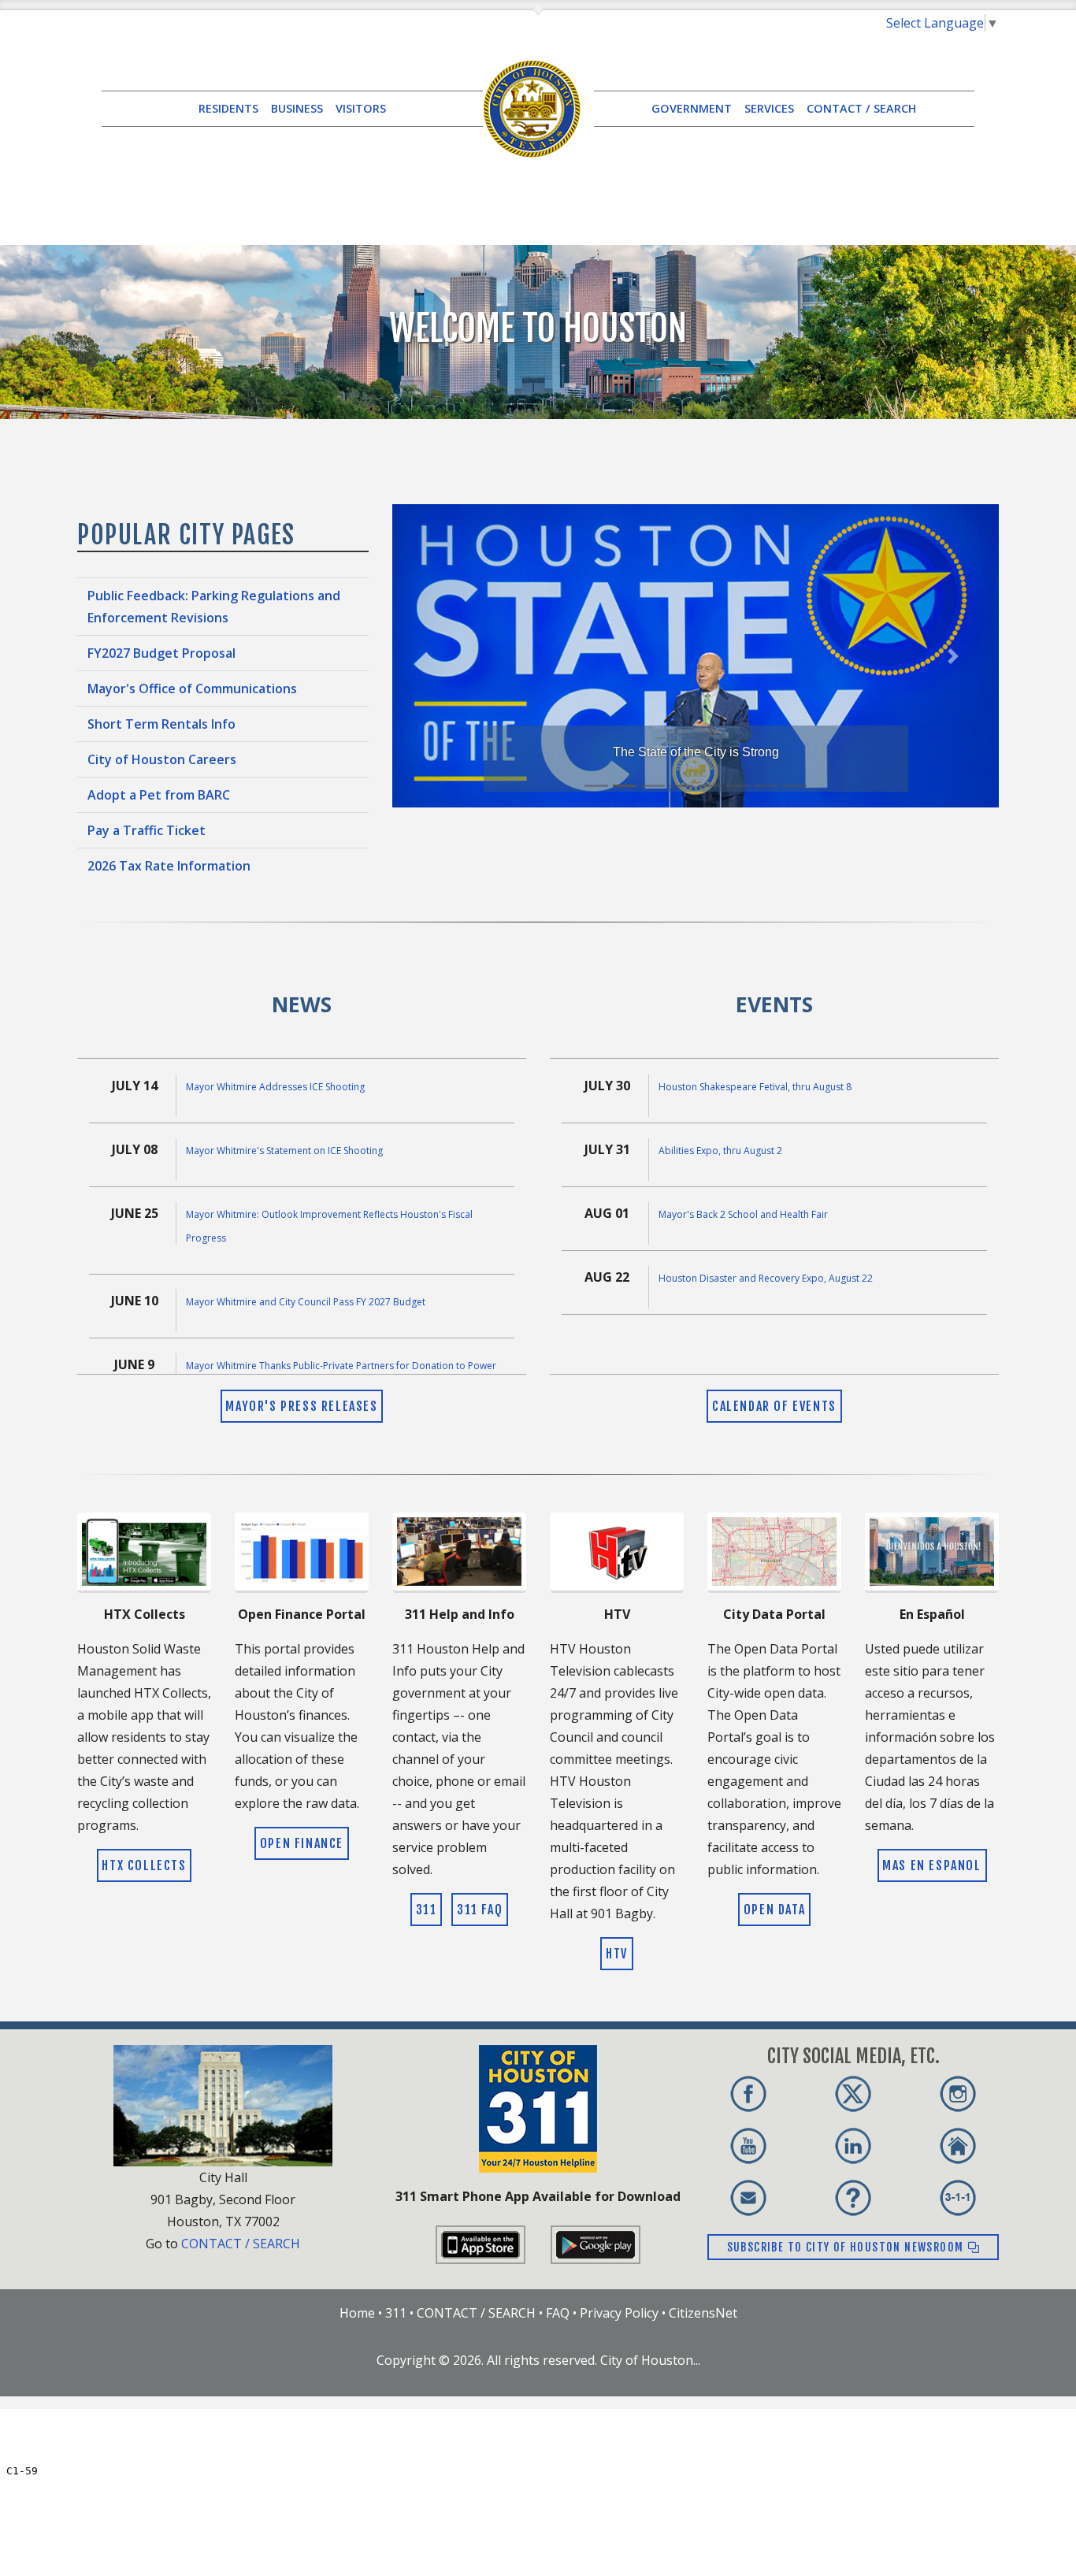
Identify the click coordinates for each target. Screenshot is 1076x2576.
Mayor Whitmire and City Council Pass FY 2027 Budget (306, 1302)
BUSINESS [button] (297, 108)
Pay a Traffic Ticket (147, 830)
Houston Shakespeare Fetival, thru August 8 (755, 1087)
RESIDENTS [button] (228, 108)
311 (427, 1910)
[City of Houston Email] (748, 2198)
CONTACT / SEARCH (861, 108)
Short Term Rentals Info (161, 724)
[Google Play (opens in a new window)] (596, 2244)
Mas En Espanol (931, 1865)
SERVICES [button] (769, 108)
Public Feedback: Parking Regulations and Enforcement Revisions (214, 607)
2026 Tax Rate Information (169, 866)
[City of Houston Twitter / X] (853, 2094)
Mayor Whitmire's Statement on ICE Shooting (284, 1151)
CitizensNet (703, 2313)
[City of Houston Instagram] (958, 2094)
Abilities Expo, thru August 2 (720, 1151)
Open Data (774, 1910)
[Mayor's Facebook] (748, 2094)
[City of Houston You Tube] (748, 2146)
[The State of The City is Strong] (696, 655)
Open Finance (302, 1843)
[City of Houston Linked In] (853, 2146)
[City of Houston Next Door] (958, 2146)
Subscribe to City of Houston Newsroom (847, 2247)
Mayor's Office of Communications (192, 689)
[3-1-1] (958, 2198)
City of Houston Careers (162, 759)
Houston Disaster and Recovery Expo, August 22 (766, 1278)
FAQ (558, 2313)
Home (357, 2313)
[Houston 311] (538, 2107)
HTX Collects (144, 1865)
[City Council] (223, 2104)
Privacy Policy (619, 2313)
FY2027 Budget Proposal (161, 653)
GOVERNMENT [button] (692, 108)
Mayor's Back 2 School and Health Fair (743, 1214)
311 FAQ (480, 1910)
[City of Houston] (532, 107)
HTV (617, 1954)
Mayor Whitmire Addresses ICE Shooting (275, 1087)
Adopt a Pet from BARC (159, 795)
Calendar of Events (774, 1406)
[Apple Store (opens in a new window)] (480, 2244)
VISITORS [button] (361, 108)
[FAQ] (853, 2198)
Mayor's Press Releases (301, 1406)
